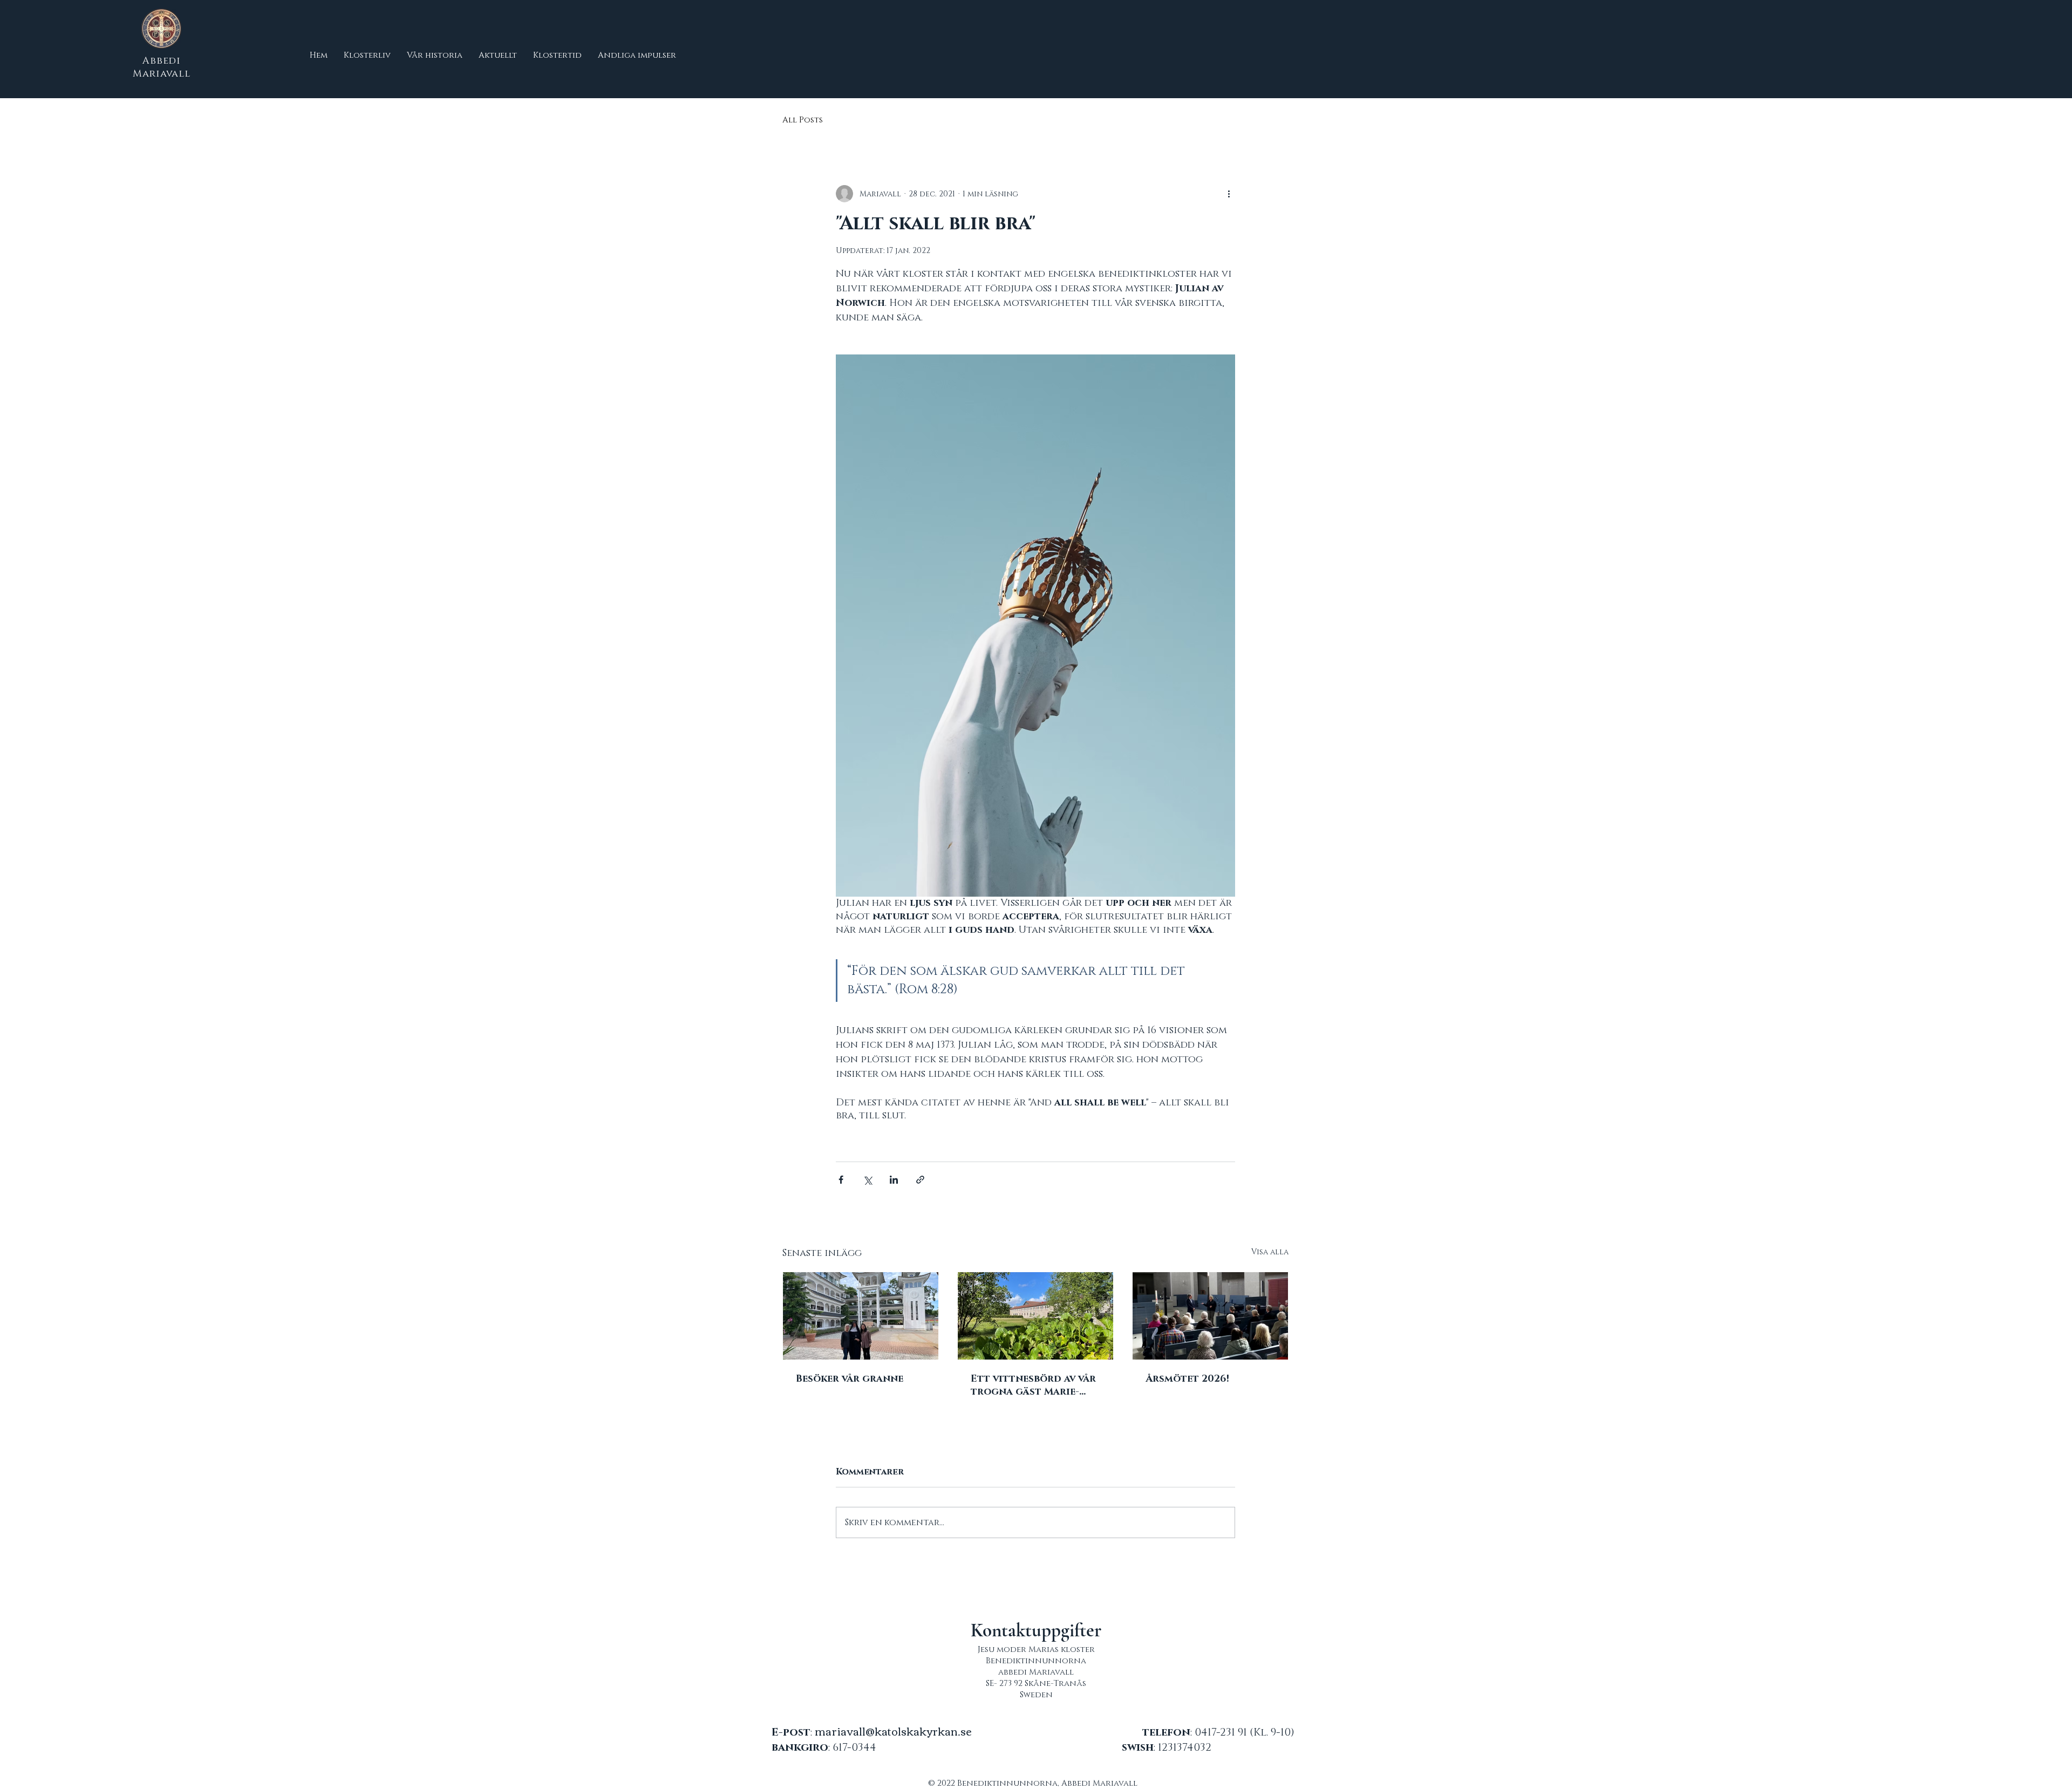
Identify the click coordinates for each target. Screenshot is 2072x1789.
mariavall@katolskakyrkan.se (893, 1730)
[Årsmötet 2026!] (1210, 1316)
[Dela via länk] (920, 1180)
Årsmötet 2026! (1187, 1379)
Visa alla (1270, 1252)
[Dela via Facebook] (841, 1180)
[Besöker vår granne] (861, 1316)
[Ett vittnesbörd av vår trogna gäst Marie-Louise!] (1035, 1316)
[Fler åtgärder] (1229, 194)
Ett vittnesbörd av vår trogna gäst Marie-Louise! (1033, 1385)
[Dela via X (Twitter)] (867, 1180)
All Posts (803, 120)
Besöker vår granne (850, 1379)
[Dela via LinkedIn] (894, 1180)
